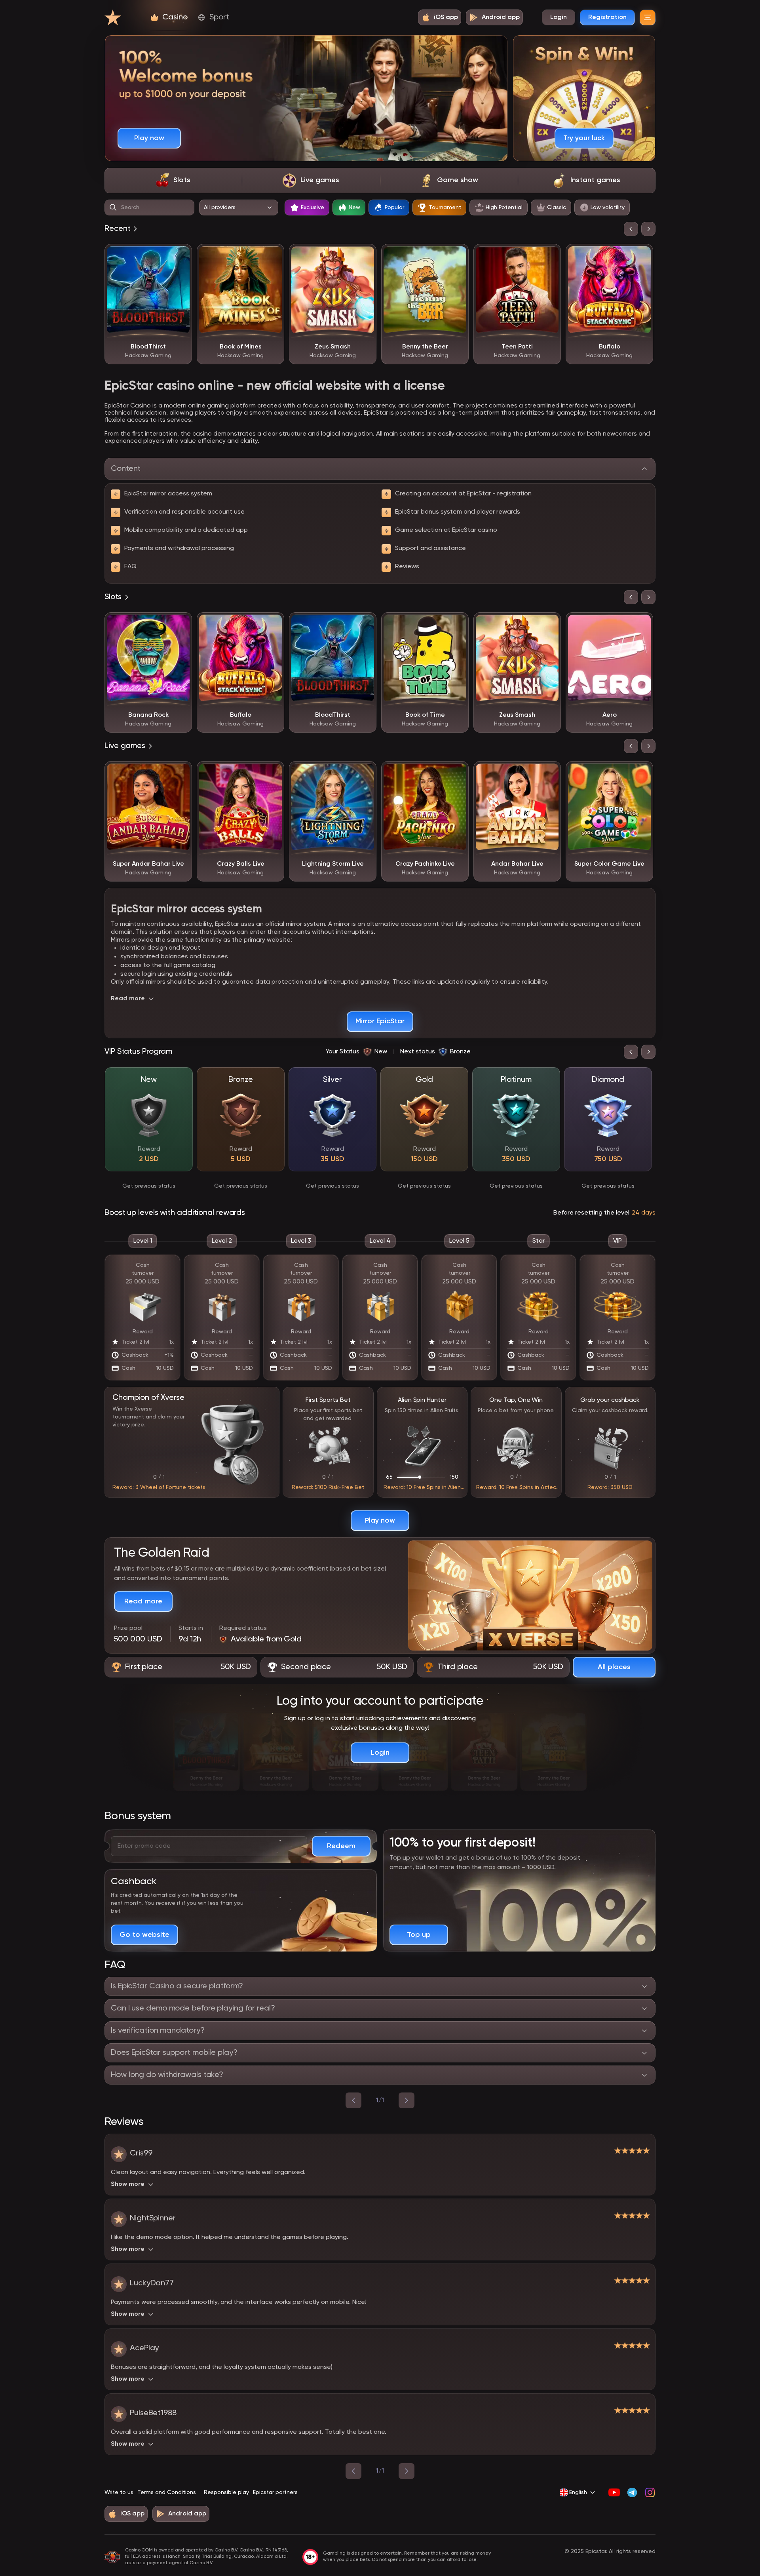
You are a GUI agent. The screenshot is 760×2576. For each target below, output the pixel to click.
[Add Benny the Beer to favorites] (457, 256)
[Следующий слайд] (648, 229)
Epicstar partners (275, 2492)
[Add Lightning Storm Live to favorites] (365, 773)
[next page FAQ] (407, 2100)
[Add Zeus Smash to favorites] (365, 256)
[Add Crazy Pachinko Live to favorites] (457, 773)
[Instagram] (650, 2492)
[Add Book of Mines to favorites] (272, 256)
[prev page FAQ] (353, 2100)
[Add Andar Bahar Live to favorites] (549, 773)
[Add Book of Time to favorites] (457, 624)
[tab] (173, 181)
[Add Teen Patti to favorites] (549, 256)
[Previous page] (353, 2471)
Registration (607, 17)
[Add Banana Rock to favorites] (180, 624)
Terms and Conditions (167, 2492)
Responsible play (226, 2492)
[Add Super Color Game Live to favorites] (641, 773)
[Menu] (648, 17)
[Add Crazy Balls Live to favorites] (272, 773)
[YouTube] (614, 2492)
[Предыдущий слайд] (631, 229)
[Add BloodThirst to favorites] (180, 256)
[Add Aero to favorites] (641, 624)
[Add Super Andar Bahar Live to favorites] (180, 773)
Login (559, 17)
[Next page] (407, 2471)
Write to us (119, 2492)
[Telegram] (632, 2492)
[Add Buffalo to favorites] (641, 256)
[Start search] (113, 208)
